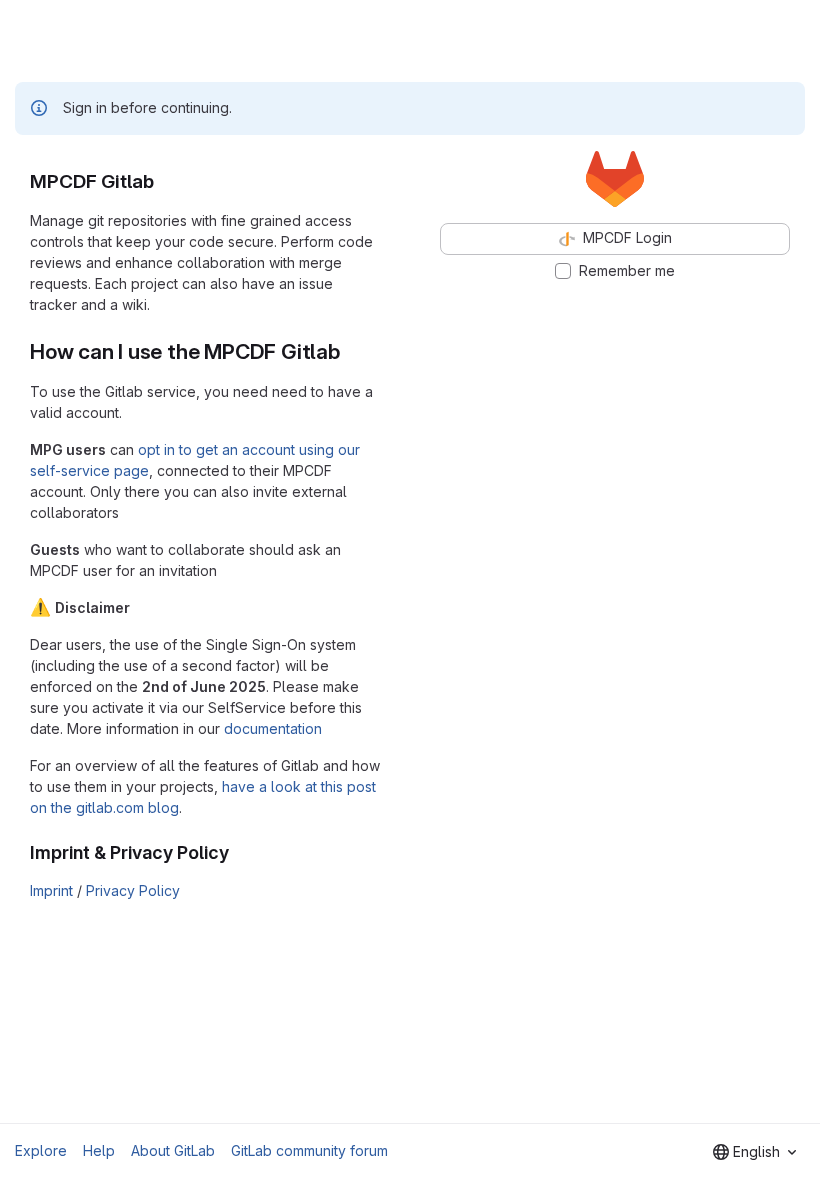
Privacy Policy (133, 890)
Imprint (51, 890)
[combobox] (754, 1152)
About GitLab (173, 1150)
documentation (273, 728)
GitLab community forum (309, 1150)
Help (99, 1150)
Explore (41, 1150)
